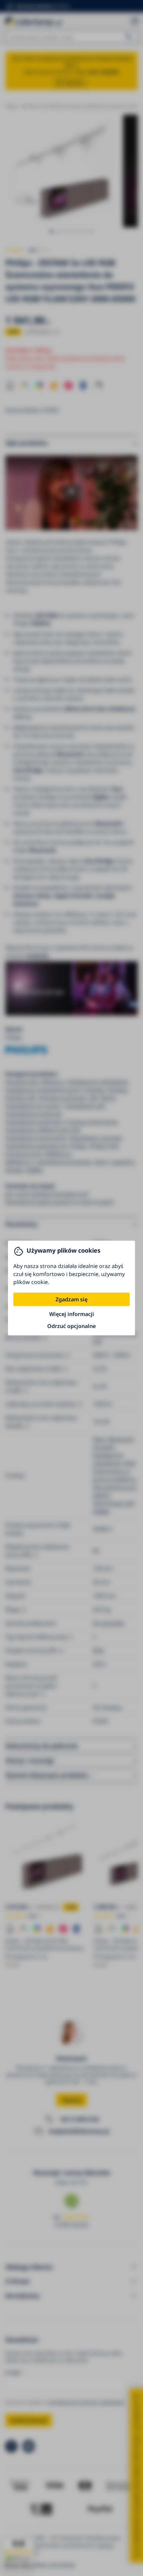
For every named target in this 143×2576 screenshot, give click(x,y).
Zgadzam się (71, 1299)
